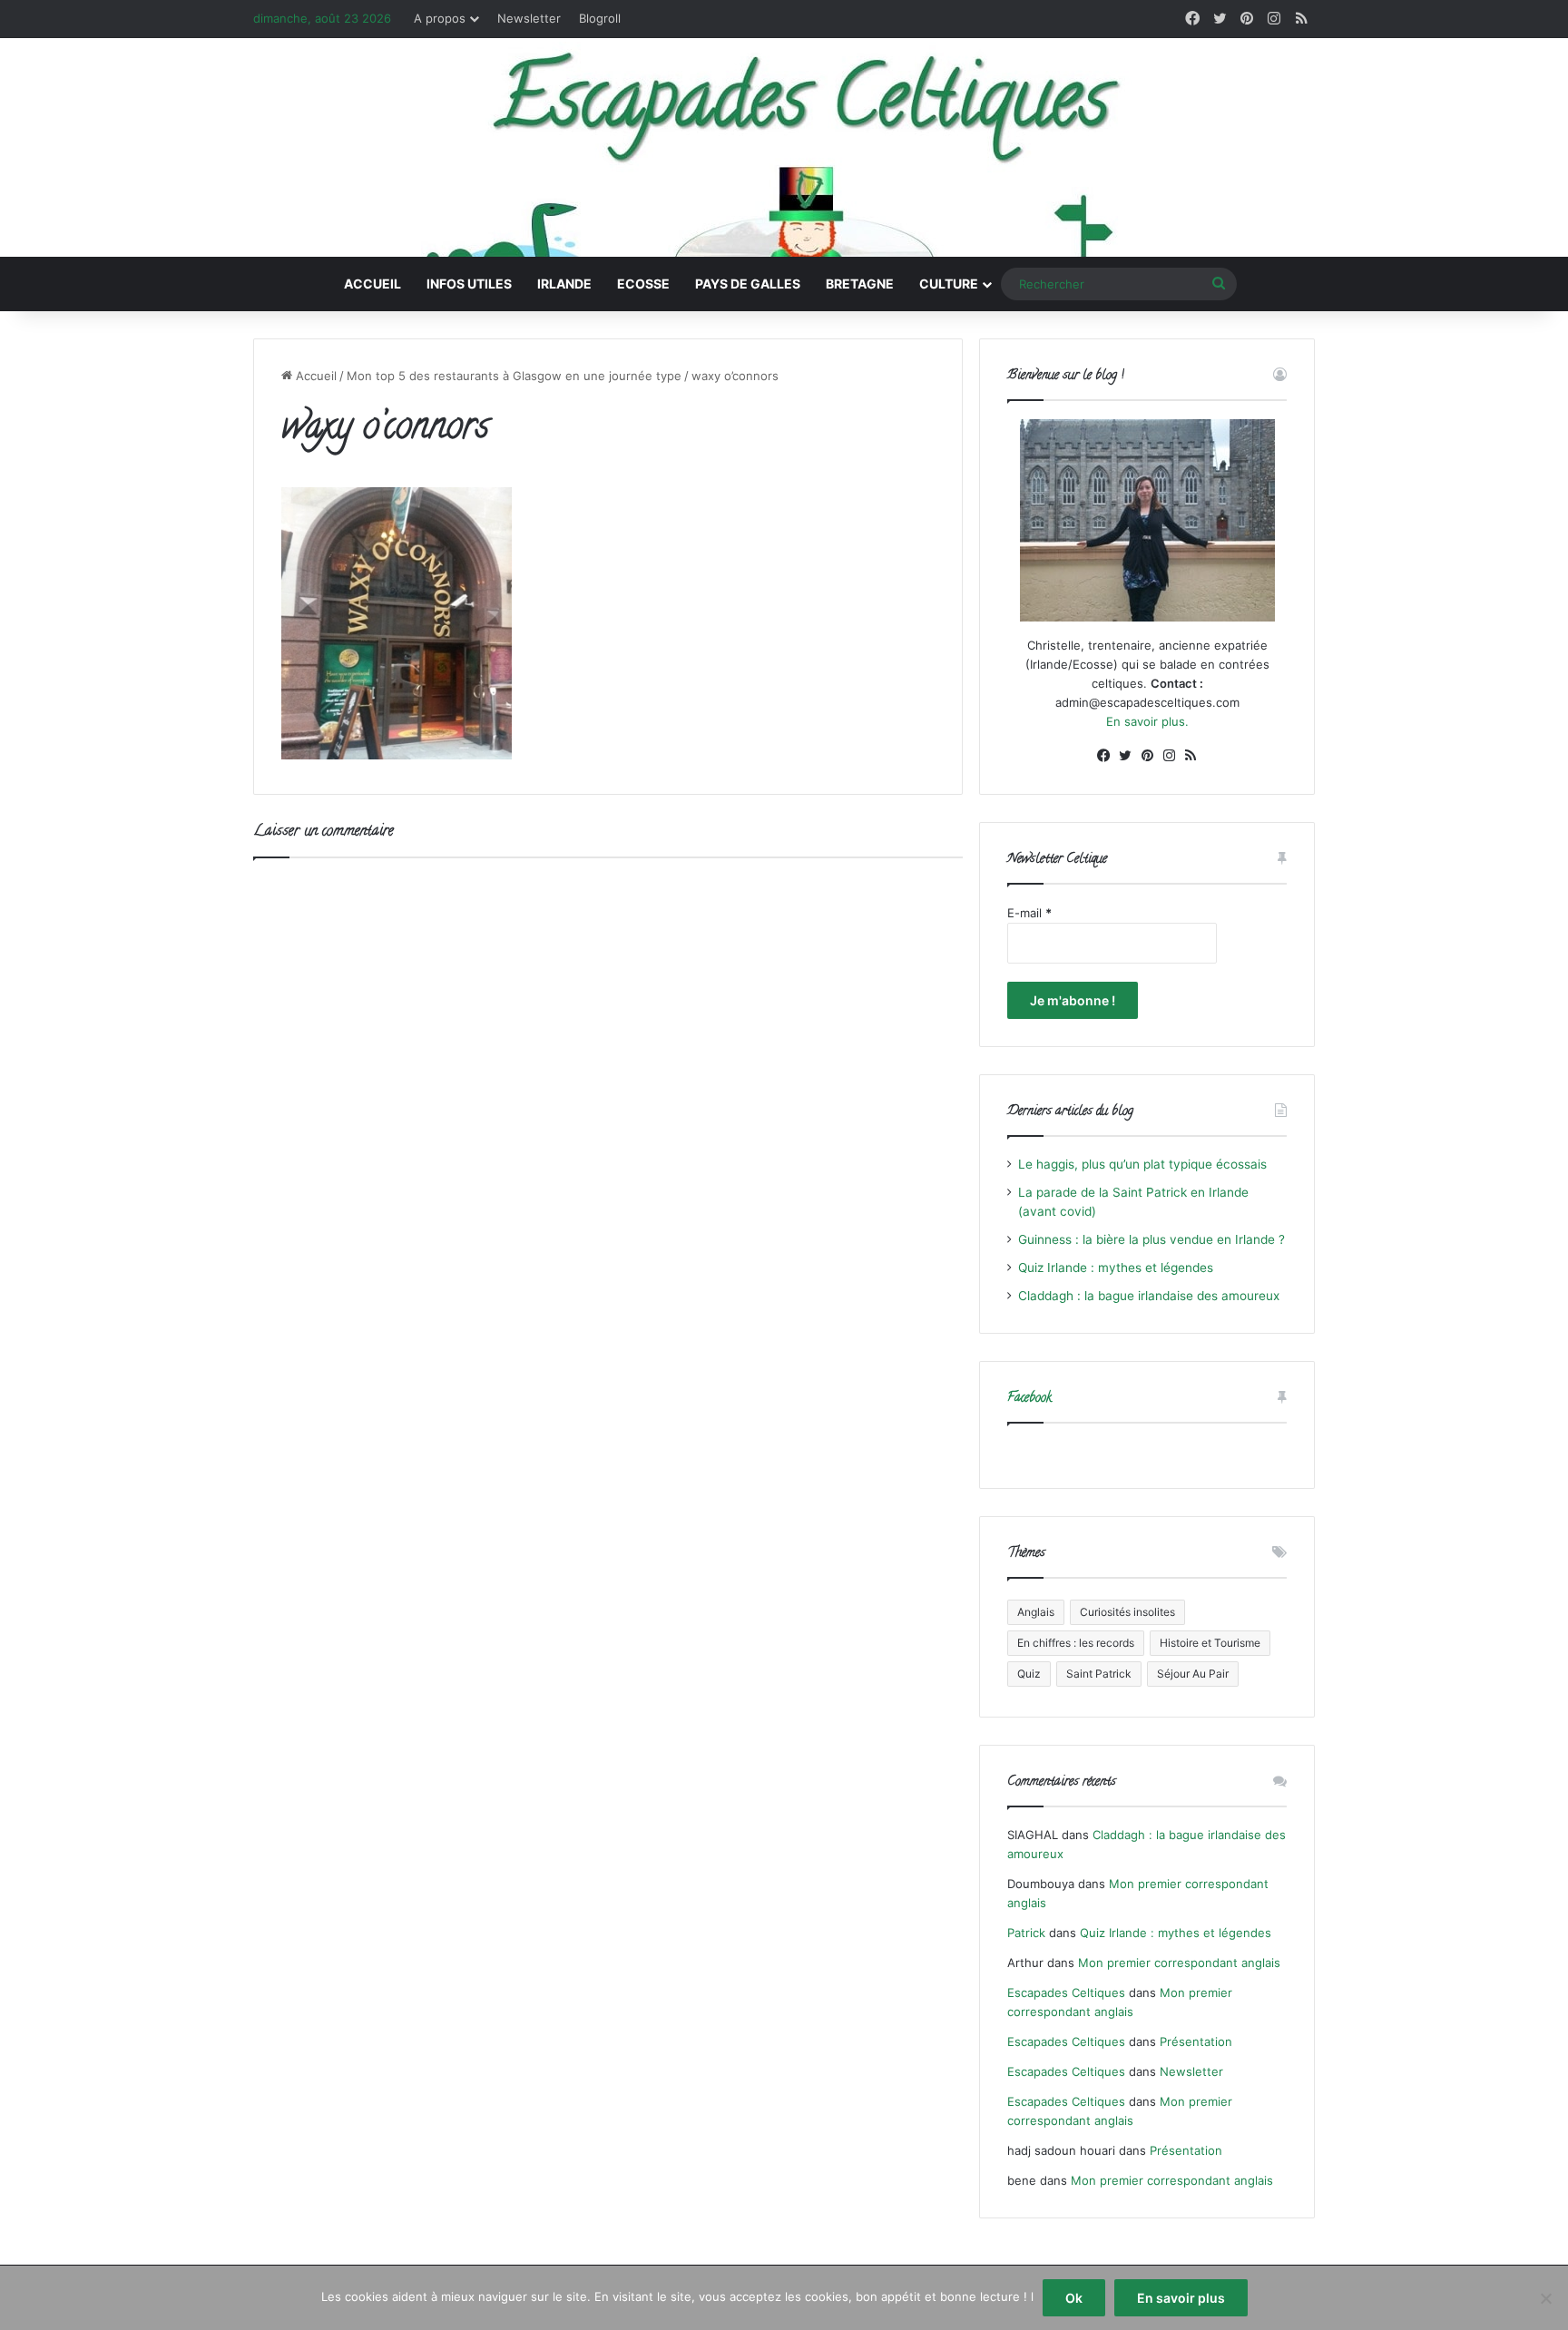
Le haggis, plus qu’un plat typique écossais (1142, 1164)
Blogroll (600, 18)
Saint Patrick (1099, 1674)
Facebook (1029, 1399)
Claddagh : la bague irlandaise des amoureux (1149, 1296)
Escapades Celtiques (1066, 1992)
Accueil (372, 284)
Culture (949, 284)
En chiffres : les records (1076, 1643)
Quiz (1029, 1674)
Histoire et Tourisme (1210, 1643)
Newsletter (529, 18)
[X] (1125, 756)
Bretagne (860, 284)
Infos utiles (469, 284)
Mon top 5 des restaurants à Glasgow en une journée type (514, 376)
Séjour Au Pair (1193, 1674)
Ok (1074, 2298)
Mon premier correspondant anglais (1179, 1963)
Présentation (1196, 2041)
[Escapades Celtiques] (784, 150)
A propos (440, 18)
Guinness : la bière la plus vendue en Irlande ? (1151, 1239)
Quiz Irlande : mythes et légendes (1116, 1268)
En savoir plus (1181, 2298)
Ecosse (643, 284)
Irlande (564, 284)
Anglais (1036, 1612)
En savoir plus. (1147, 721)
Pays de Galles (748, 284)
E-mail (1029, 913)
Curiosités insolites (1127, 1612)
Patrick (1026, 1933)
